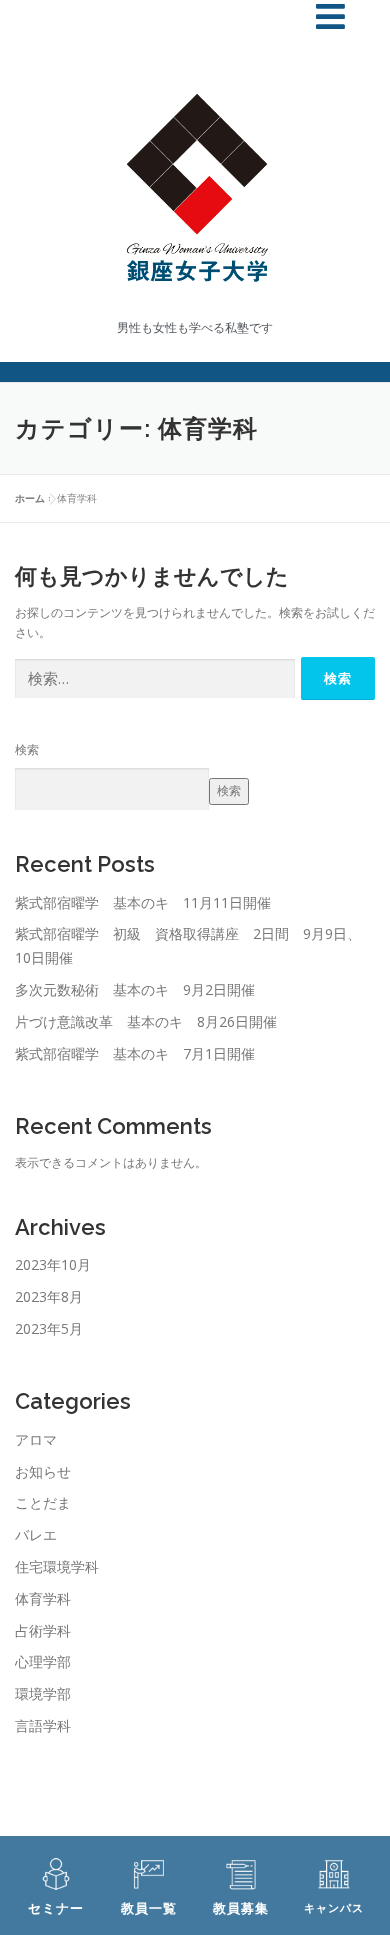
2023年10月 (53, 1264)
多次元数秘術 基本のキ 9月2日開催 (135, 989)
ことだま (43, 1502)
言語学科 (43, 1725)
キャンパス (334, 1908)
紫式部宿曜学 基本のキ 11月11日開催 (143, 902)
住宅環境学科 (57, 1566)
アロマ (36, 1439)
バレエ (36, 1534)
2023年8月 (49, 1296)
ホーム (30, 498)
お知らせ (43, 1471)
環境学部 (43, 1693)
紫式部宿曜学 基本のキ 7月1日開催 (135, 1053)
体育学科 (43, 1598)
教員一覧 (149, 1908)
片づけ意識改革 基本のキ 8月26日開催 (146, 1021)
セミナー (56, 1908)
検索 (27, 749)
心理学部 (43, 1661)
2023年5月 (49, 1328)
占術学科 (43, 1630)
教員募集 (241, 1908)
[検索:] (155, 679)
